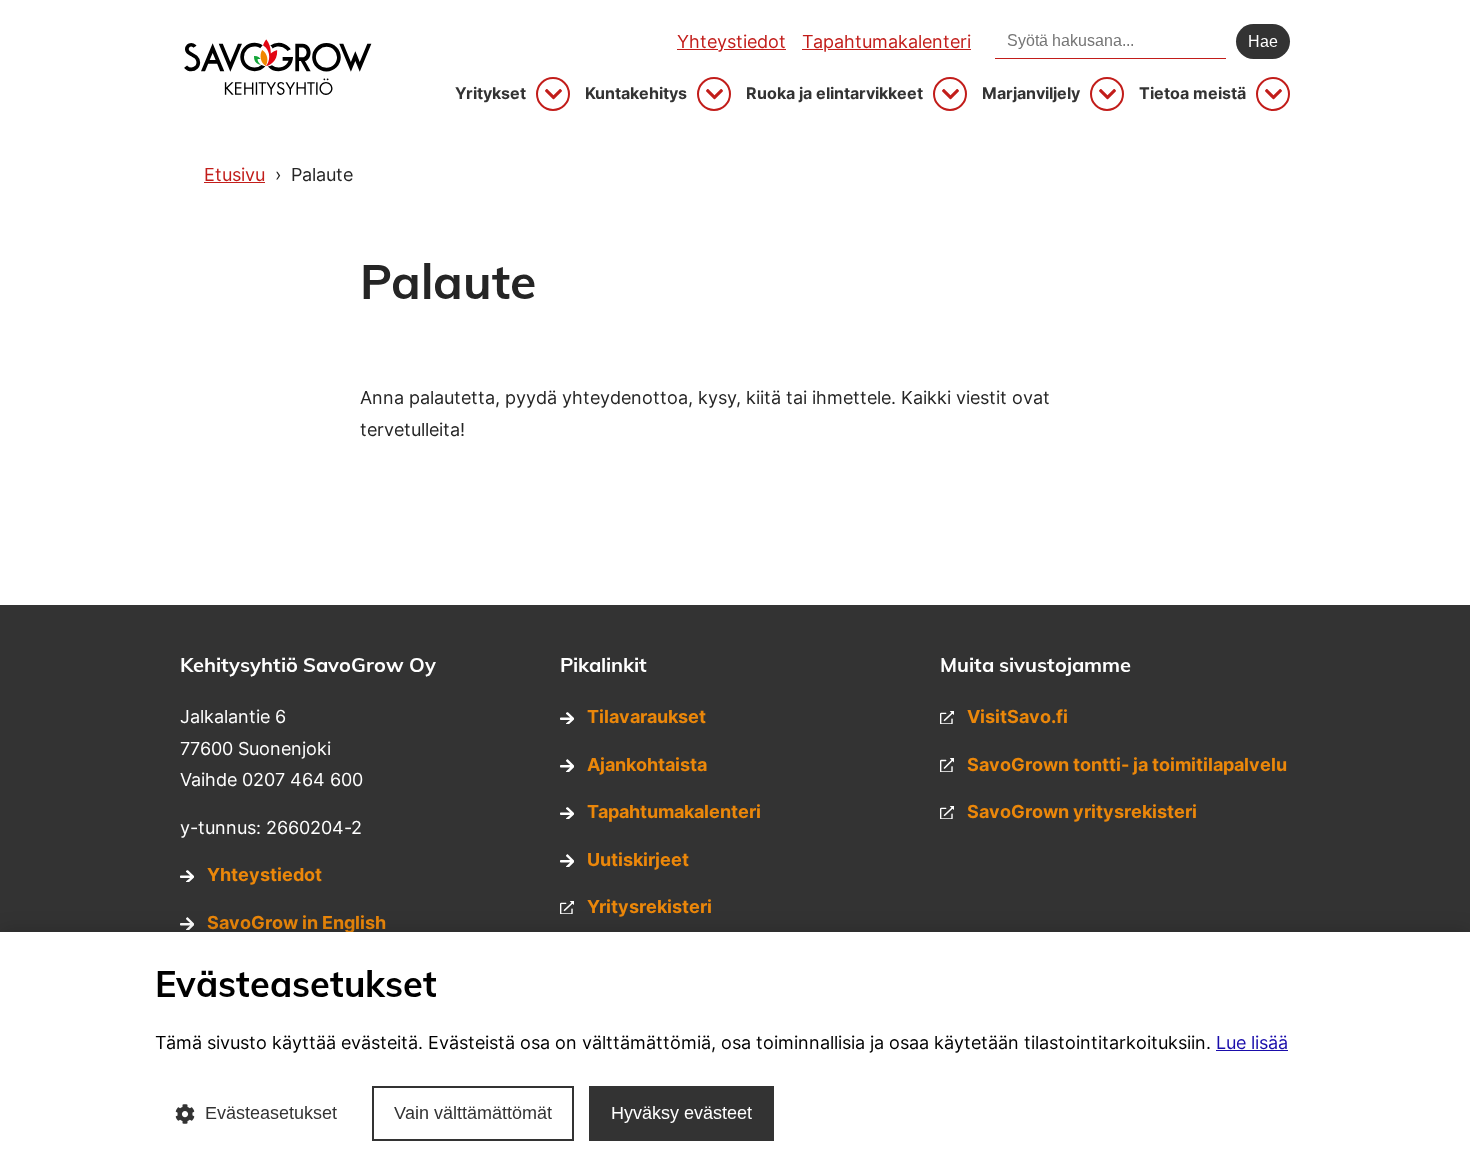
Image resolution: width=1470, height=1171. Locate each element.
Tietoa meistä (1192, 93)
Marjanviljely (1031, 93)
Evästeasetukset (271, 1113)
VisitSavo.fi (1017, 716)
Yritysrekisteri (649, 906)
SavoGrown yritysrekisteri (1082, 811)
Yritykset (490, 93)
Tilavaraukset (646, 716)
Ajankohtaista (647, 764)
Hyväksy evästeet (681, 1113)
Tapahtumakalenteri (886, 41)
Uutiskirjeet (638, 859)
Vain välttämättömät (473, 1113)
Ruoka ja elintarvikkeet (834, 93)
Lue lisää (1252, 1042)
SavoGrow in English (296, 922)
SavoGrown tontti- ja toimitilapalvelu (1127, 764)
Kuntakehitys (636, 93)
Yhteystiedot (731, 41)
